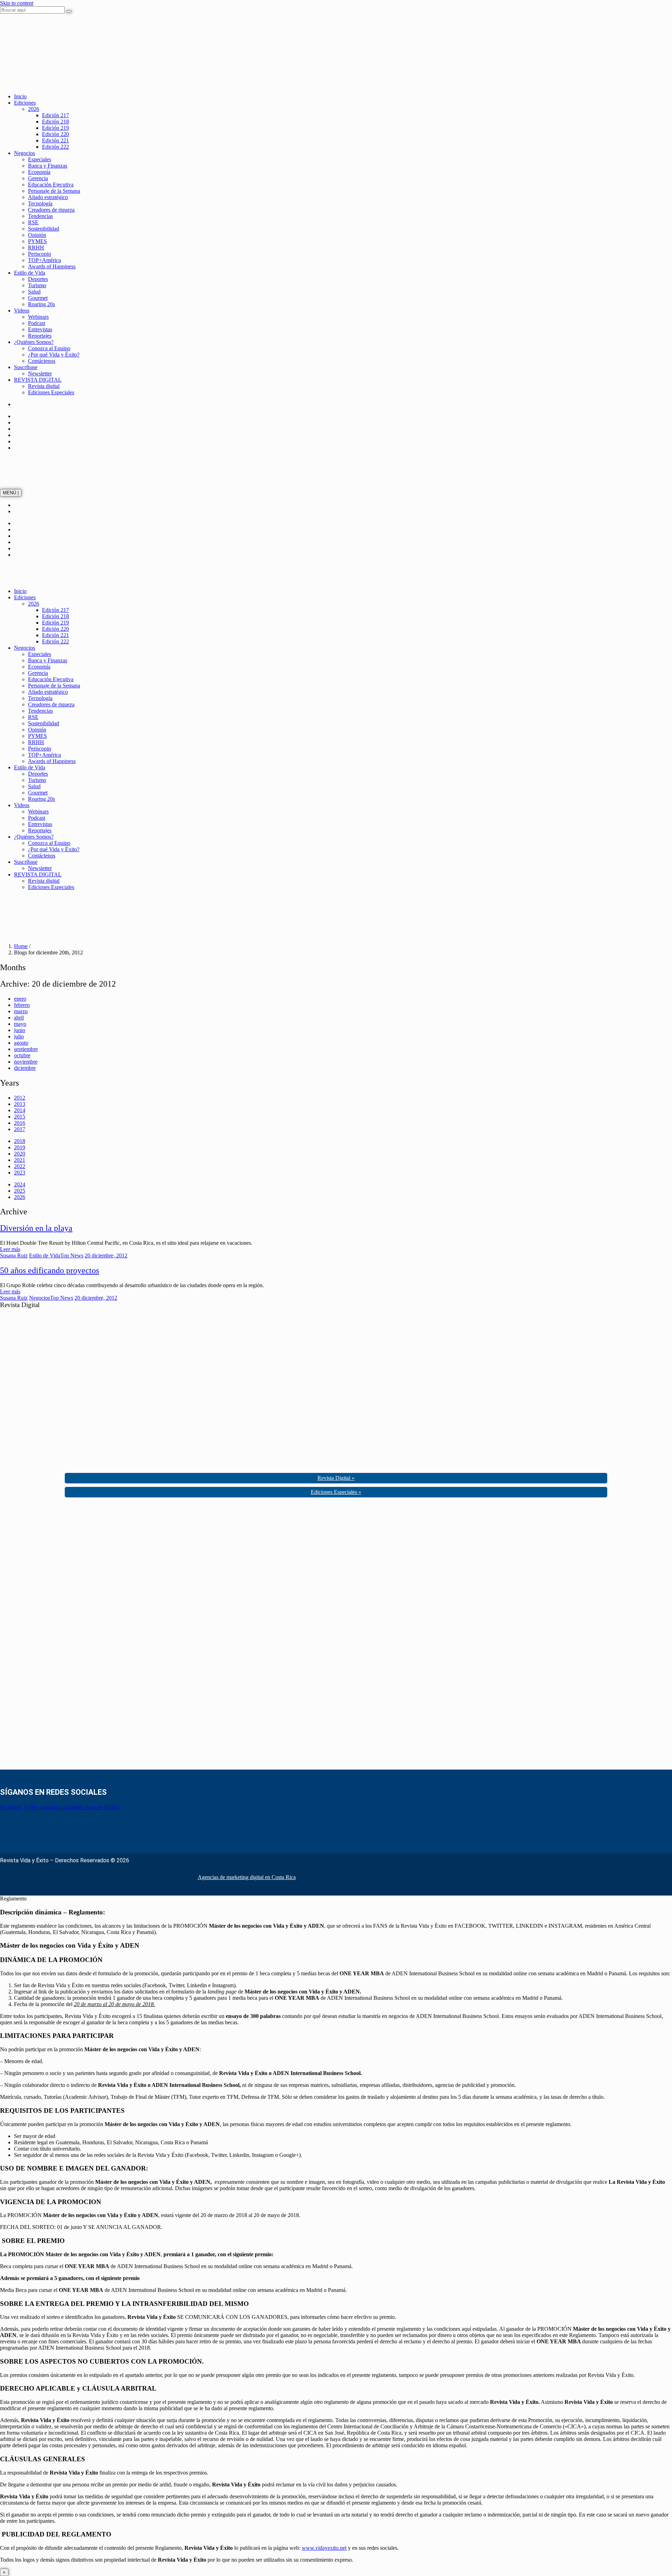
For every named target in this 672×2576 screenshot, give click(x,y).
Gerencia (38, 178)
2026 (34, 109)
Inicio (20, 96)
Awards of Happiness (52, 266)
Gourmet (38, 298)
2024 (20, 1184)
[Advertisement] (52, 1636)
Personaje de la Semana (54, 191)
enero (20, 999)
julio (19, 1036)
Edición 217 (55, 115)
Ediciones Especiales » (336, 1492)
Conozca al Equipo (49, 348)
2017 (20, 1129)
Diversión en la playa (36, 1228)
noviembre (26, 1062)
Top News (72, 1255)
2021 (20, 1160)
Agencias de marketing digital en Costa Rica (247, 1877)
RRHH (36, 248)
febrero (22, 1005)
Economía (39, 172)
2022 (20, 1166)
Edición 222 (55, 147)
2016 (20, 1123)
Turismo (37, 285)
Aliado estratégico (48, 197)
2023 (20, 1173)
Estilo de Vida (30, 273)
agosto (21, 1043)
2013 (20, 1104)
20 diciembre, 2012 (106, 1255)
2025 (20, 1191)
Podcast (37, 323)
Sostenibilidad (44, 229)
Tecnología (40, 203)
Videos (22, 310)
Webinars (38, 317)
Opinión (37, 235)
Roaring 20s (41, 304)
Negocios (24, 153)
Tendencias (40, 216)
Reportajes (40, 336)
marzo (21, 1011)
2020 (20, 1154)
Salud (34, 292)
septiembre (26, 1049)
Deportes (38, 279)
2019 (20, 1147)
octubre (22, 1055)
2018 (20, 1141)
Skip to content (17, 3)
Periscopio (40, 254)
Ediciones (25, 103)
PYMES (37, 241)
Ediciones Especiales (51, 392)
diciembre (25, 1068)
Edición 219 (55, 128)
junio (20, 1030)
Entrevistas (40, 329)
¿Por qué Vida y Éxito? (54, 355)
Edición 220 (55, 134)
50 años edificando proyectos (50, 1270)
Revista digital (44, 386)
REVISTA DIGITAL (38, 380)
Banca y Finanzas (48, 166)
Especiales (40, 159)
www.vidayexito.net (324, 2548)
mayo (20, 1024)
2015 (20, 1117)
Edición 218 (55, 122)
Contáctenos (42, 361)
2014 (20, 1110)
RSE (33, 222)
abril (19, 1018)
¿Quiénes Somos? (34, 342)
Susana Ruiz (14, 1255)
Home (21, 946)
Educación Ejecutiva (51, 185)
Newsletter (40, 373)
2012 (20, 1098)
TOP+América (44, 260)
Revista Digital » (336, 1478)
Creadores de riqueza (51, 210)
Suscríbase (26, 367)
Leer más (10, 1249)
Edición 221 (55, 140)
